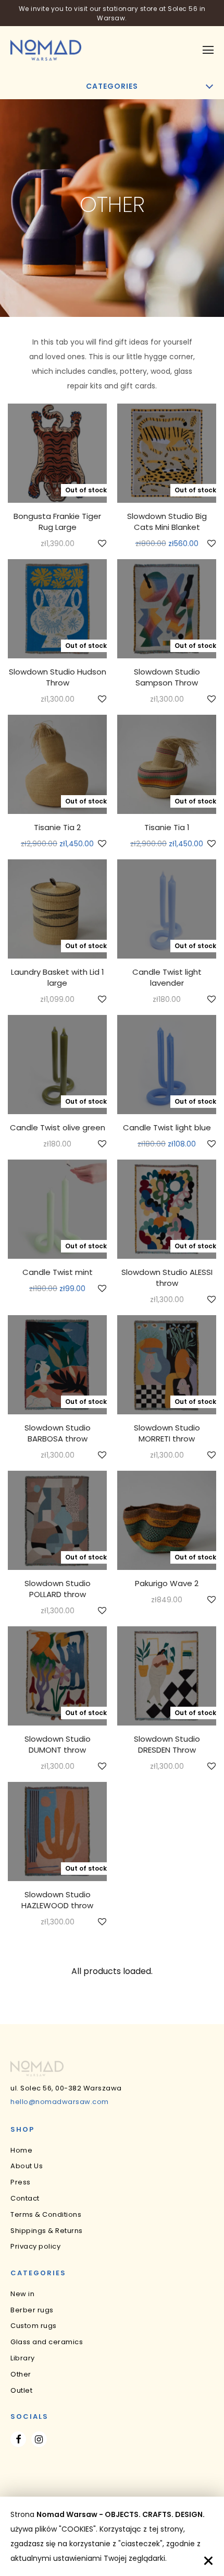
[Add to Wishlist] (101, 544)
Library (23, 2358)
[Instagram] (39, 2439)
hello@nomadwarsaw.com (60, 2102)
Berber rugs (32, 2310)
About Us (27, 2166)
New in (22, 2294)
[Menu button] (208, 50)
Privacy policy (35, 2246)
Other (21, 2374)
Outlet (21, 2390)
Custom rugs (34, 2326)
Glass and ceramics (47, 2342)
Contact (25, 2198)
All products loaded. (112, 1971)
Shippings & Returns (47, 2231)
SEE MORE (58, 544)
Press (21, 2182)
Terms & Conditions (46, 2214)
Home (21, 2150)
